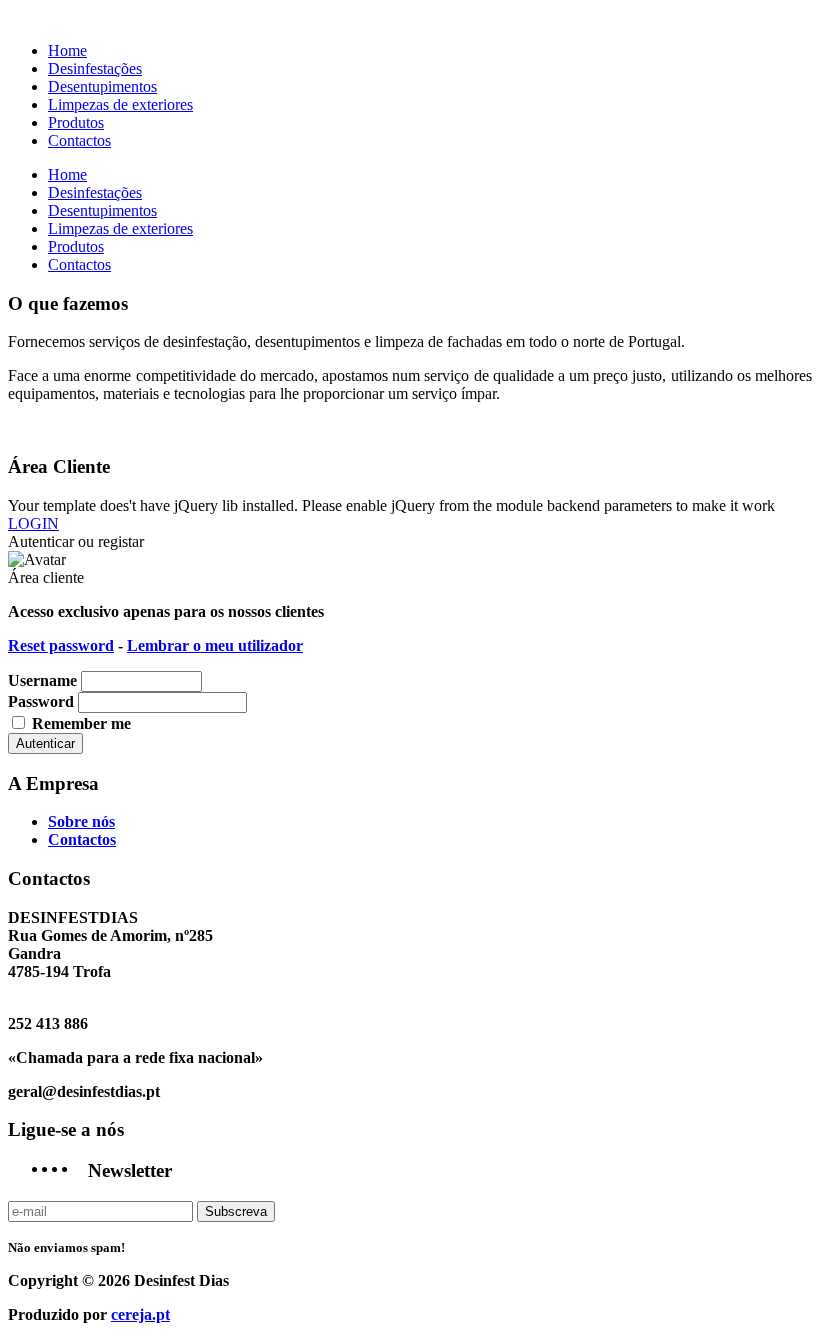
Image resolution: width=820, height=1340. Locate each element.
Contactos (82, 839)
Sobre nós (81, 821)
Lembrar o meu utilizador (215, 645)
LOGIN (33, 523)
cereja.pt (140, 1314)
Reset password (61, 645)
